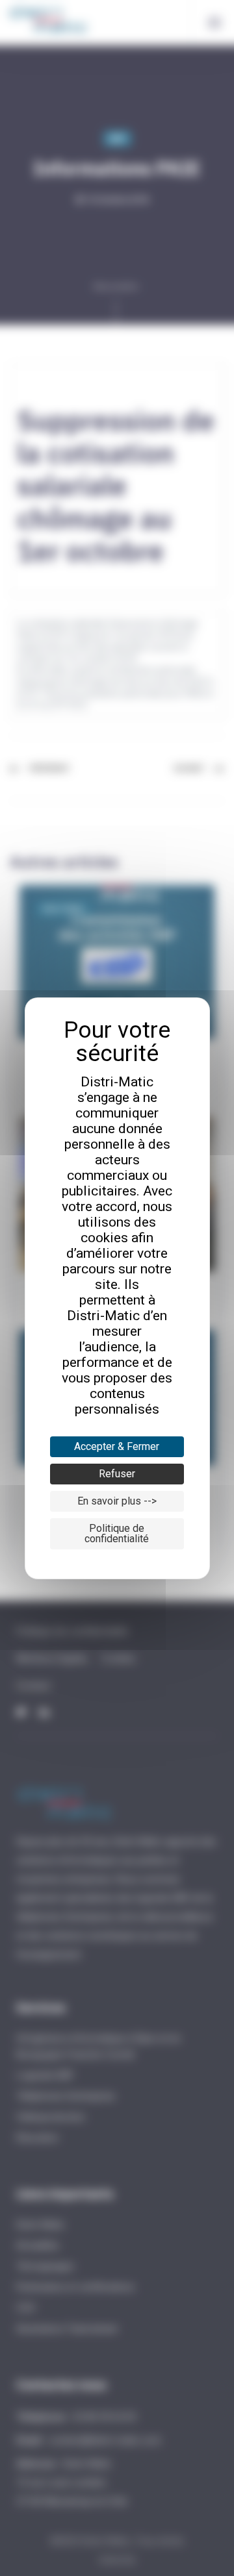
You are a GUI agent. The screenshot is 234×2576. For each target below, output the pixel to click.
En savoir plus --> (117, 1501)
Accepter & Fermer (117, 1446)
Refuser (117, 1474)
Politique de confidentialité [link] (117, 1533)
